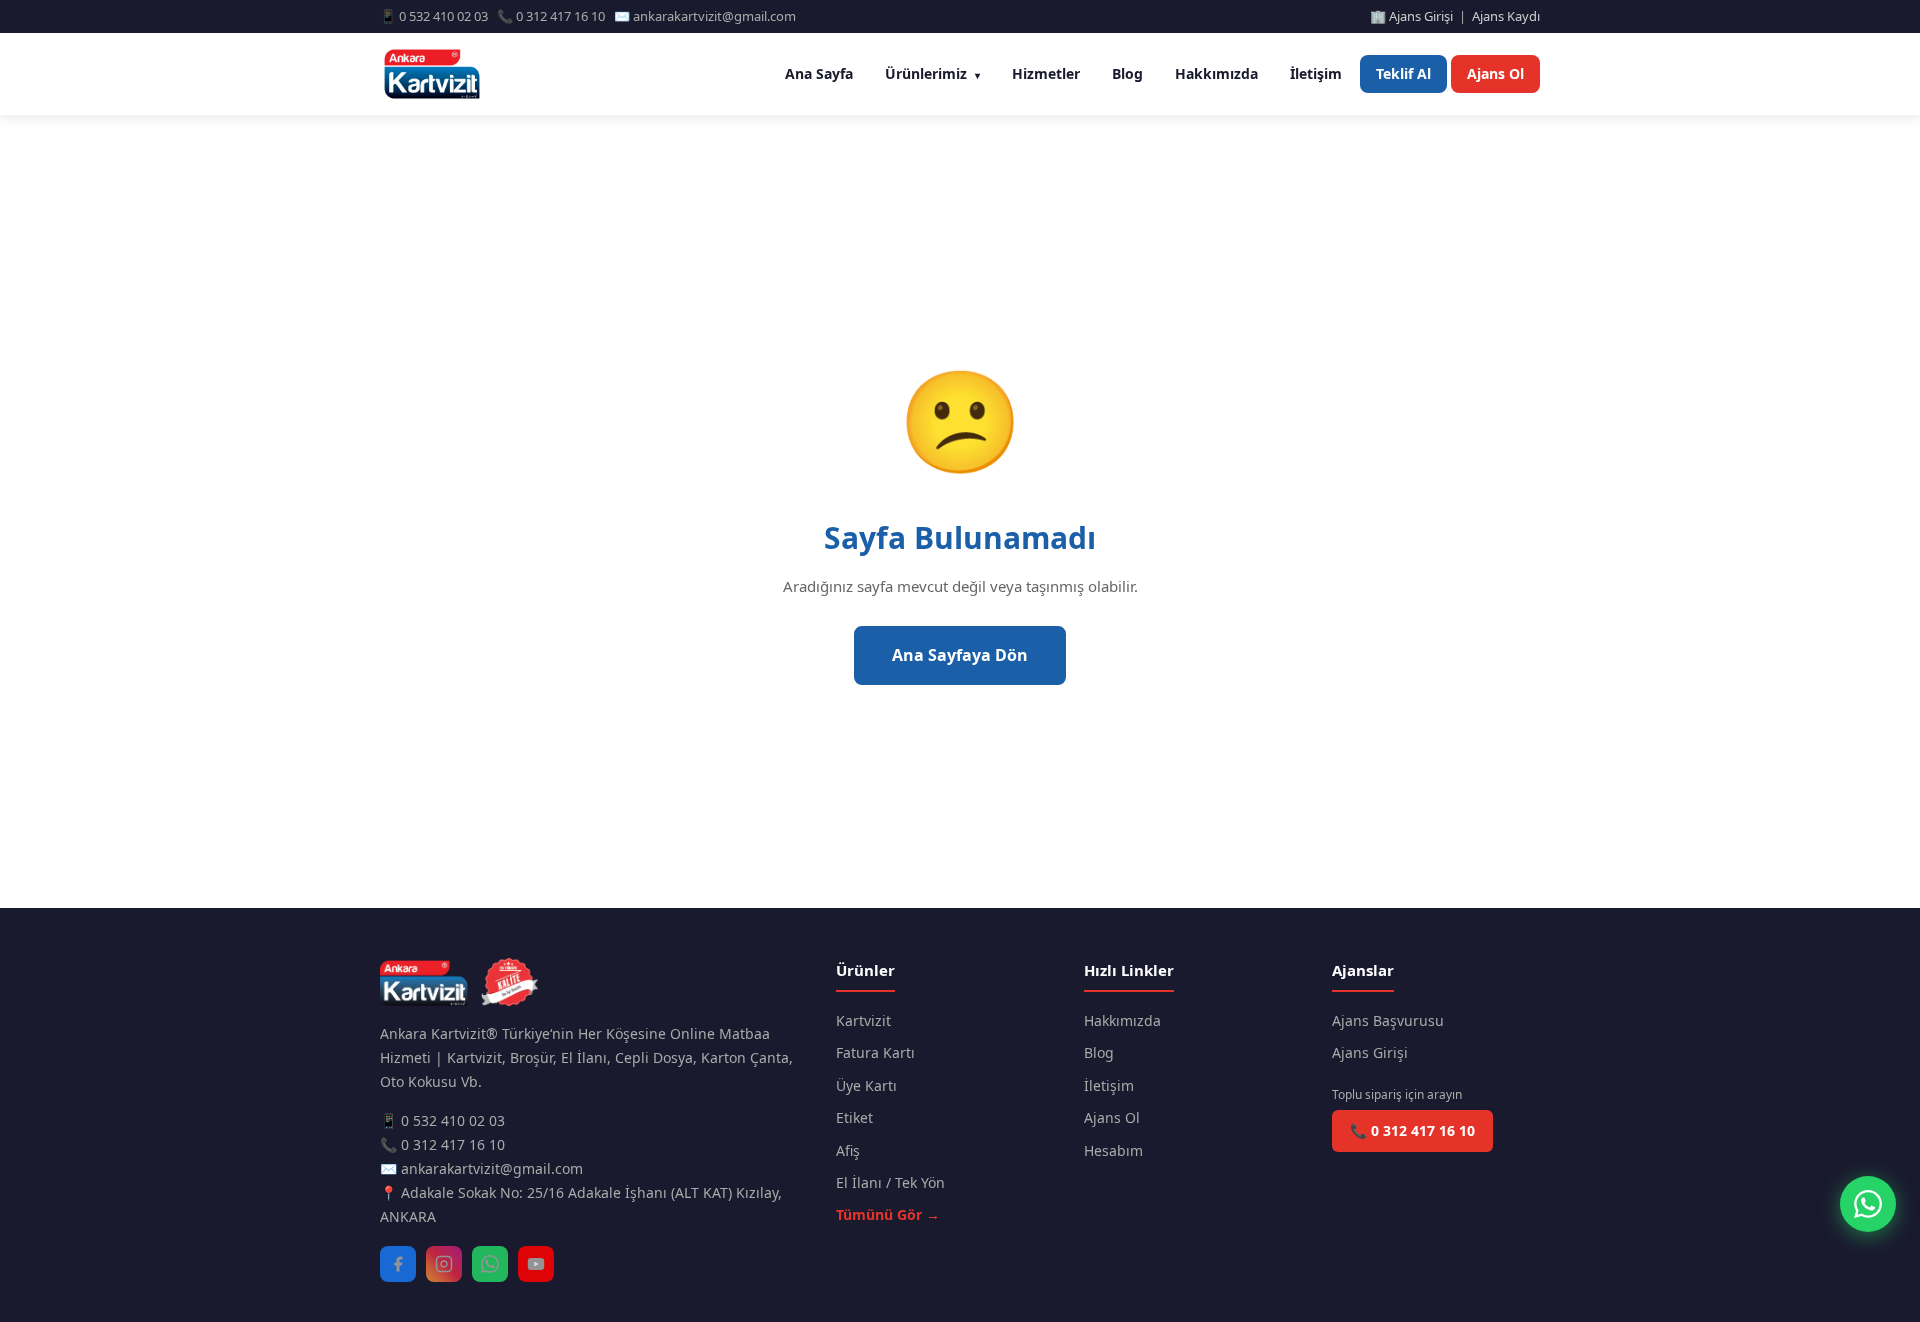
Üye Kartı (866, 1085)
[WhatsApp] (490, 1264)
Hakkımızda (1216, 73)
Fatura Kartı (875, 1052)
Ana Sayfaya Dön (960, 655)
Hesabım (1113, 1150)
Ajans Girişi (1370, 1052)
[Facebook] (398, 1264)
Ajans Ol (1495, 73)
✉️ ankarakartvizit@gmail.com (481, 1168)
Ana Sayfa (819, 73)
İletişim (1316, 73)
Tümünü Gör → (888, 1214)
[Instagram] (444, 1264)
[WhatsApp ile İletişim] (1868, 1204)
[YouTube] (536, 1264)
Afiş (848, 1150)
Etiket (854, 1117)
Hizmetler (1046, 73)
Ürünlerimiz (932, 73)
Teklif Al (1403, 73)
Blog (1127, 73)
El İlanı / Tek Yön (890, 1182)
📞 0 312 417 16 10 (442, 1144)
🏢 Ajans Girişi (1411, 16)
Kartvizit (863, 1020)
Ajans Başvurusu (1388, 1020)
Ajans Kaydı (1506, 16)
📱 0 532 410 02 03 (442, 1120)
